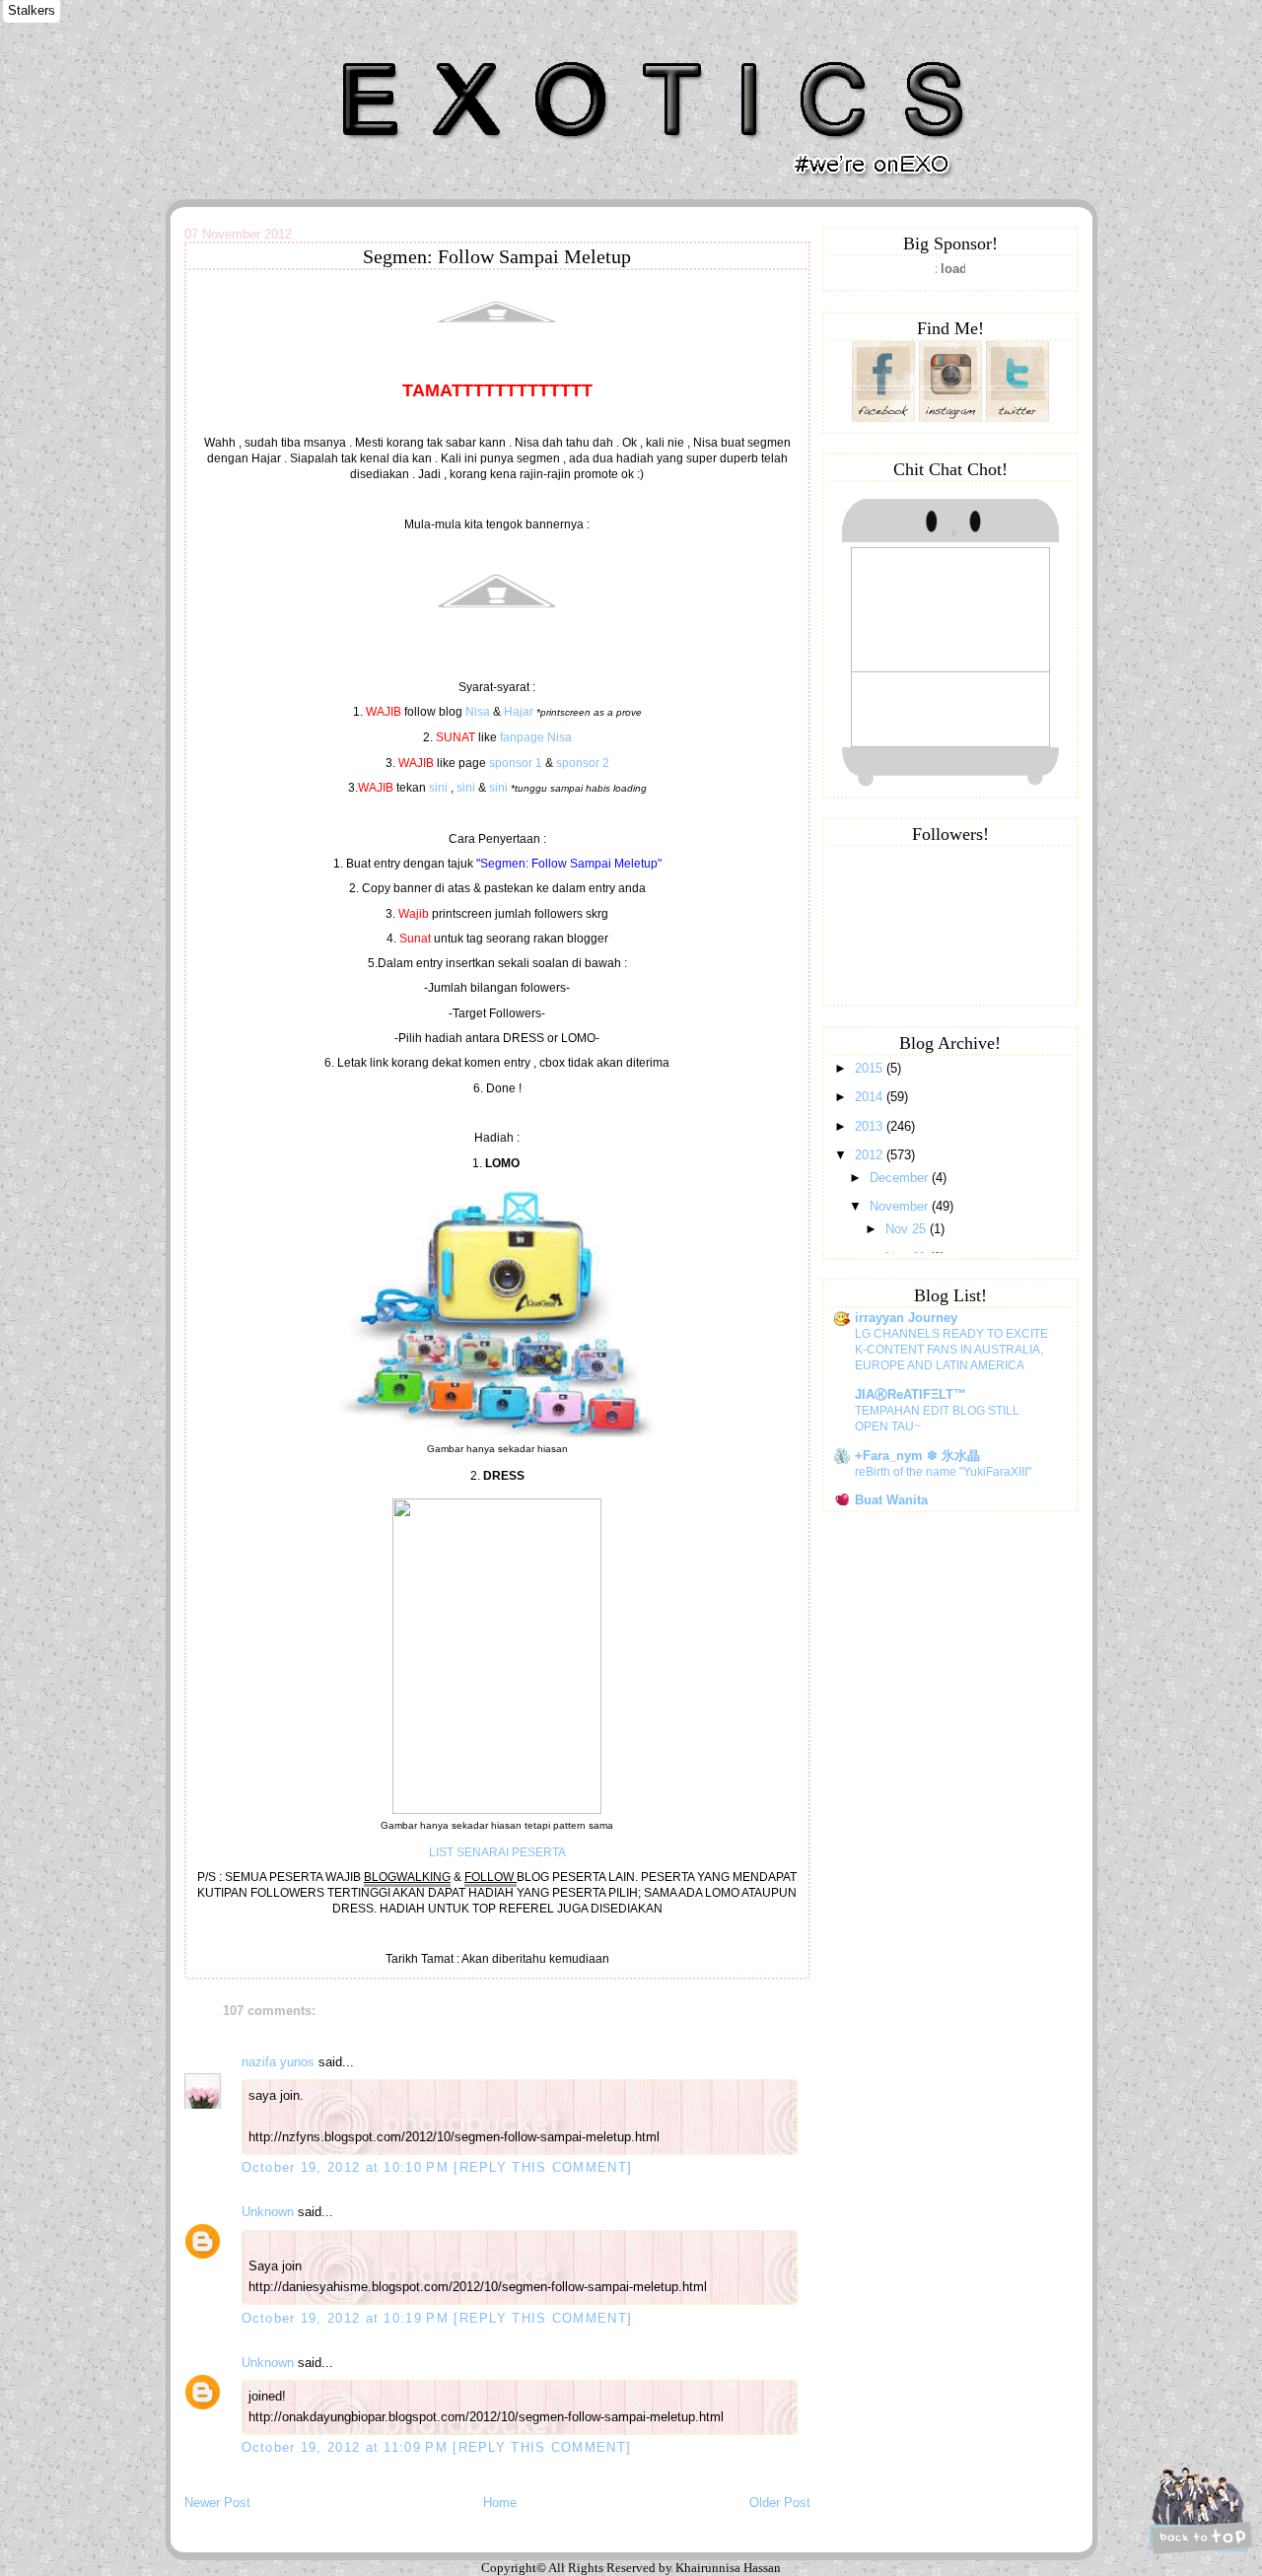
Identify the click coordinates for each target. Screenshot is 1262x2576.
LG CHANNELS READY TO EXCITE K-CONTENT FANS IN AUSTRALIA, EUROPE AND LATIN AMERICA (951, 1350)
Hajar (519, 712)
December (901, 1178)
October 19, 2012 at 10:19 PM (348, 2318)
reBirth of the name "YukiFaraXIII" (943, 1472)
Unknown (268, 2212)
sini (438, 788)
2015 (871, 1068)
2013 (871, 1126)
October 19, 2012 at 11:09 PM (348, 2447)
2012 (871, 1155)
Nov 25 (908, 1229)
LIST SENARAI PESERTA (497, 1852)
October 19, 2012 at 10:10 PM (348, 2167)
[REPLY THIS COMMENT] (543, 2167)
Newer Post (217, 2503)
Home (500, 2503)
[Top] (1198, 2509)
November (901, 1206)
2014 (871, 1097)
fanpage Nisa (536, 737)
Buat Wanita (891, 1500)
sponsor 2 (583, 763)
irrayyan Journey (906, 1318)
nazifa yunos (278, 2062)
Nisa (478, 712)
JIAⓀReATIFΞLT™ (911, 1394)
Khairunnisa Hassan (401, 54)
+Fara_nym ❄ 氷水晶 (917, 1456)
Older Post (780, 2503)
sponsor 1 (516, 763)
